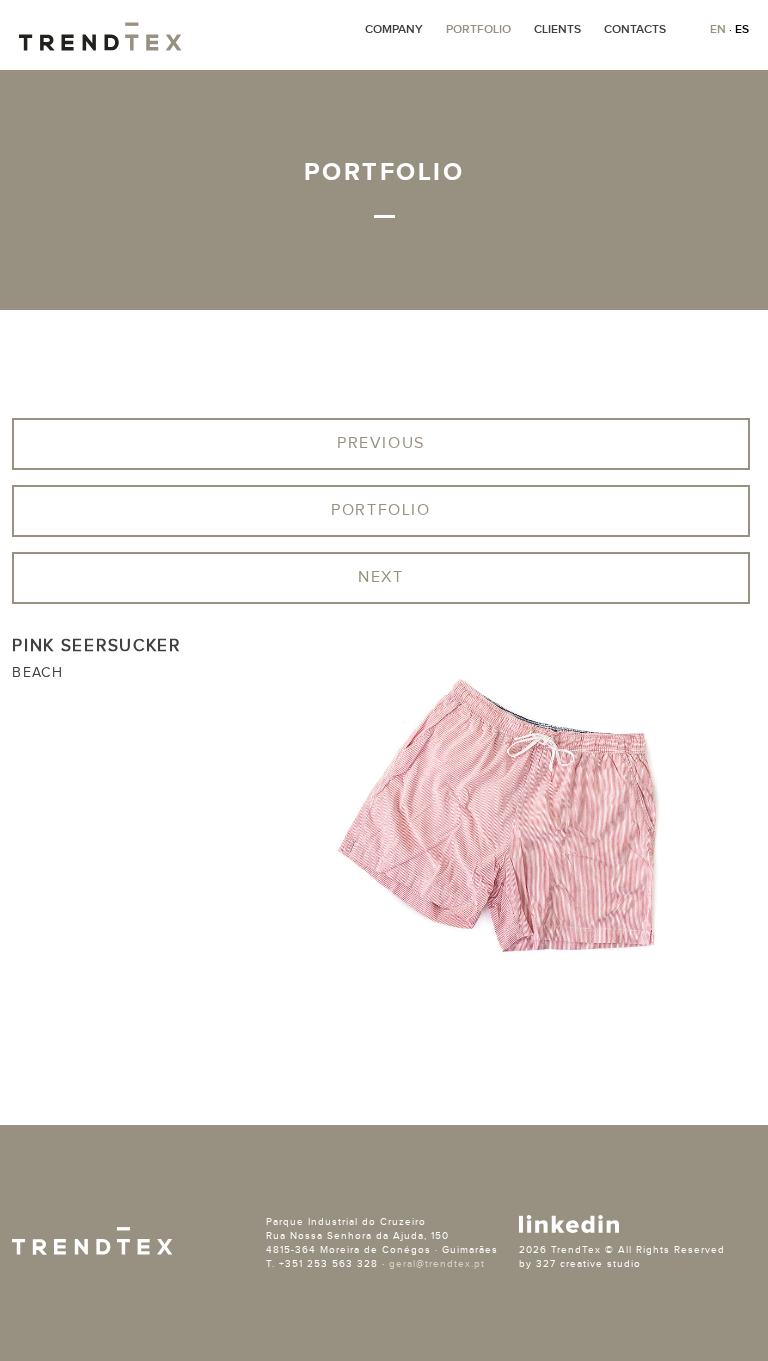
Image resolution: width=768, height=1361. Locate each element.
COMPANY (394, 29)
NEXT (380, 577)
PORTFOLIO (478, 29)
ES (742, 29)
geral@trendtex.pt (437, 1264)
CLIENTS (557, 29)
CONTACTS (635, 29)
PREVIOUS (381, 443)
